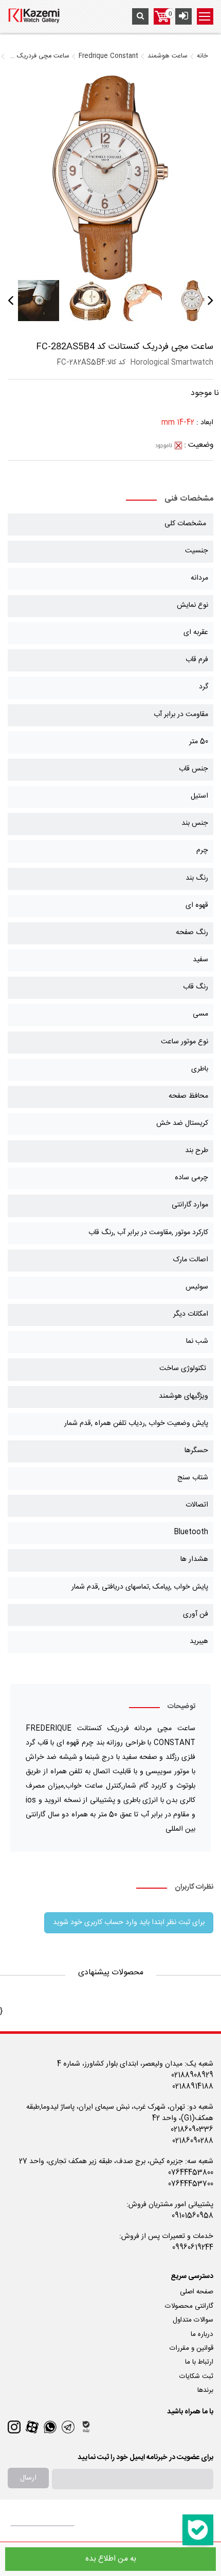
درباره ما (202, 2334)
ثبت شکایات (196, 2376)
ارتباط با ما (199, 2362)
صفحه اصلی (197, 2292)
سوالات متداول (193, 2320)
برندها (205, 2390)
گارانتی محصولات (189, 2306)
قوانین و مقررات (191, 2348)
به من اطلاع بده (111, 2559)
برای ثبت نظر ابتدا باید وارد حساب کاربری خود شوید (129, 1923)
